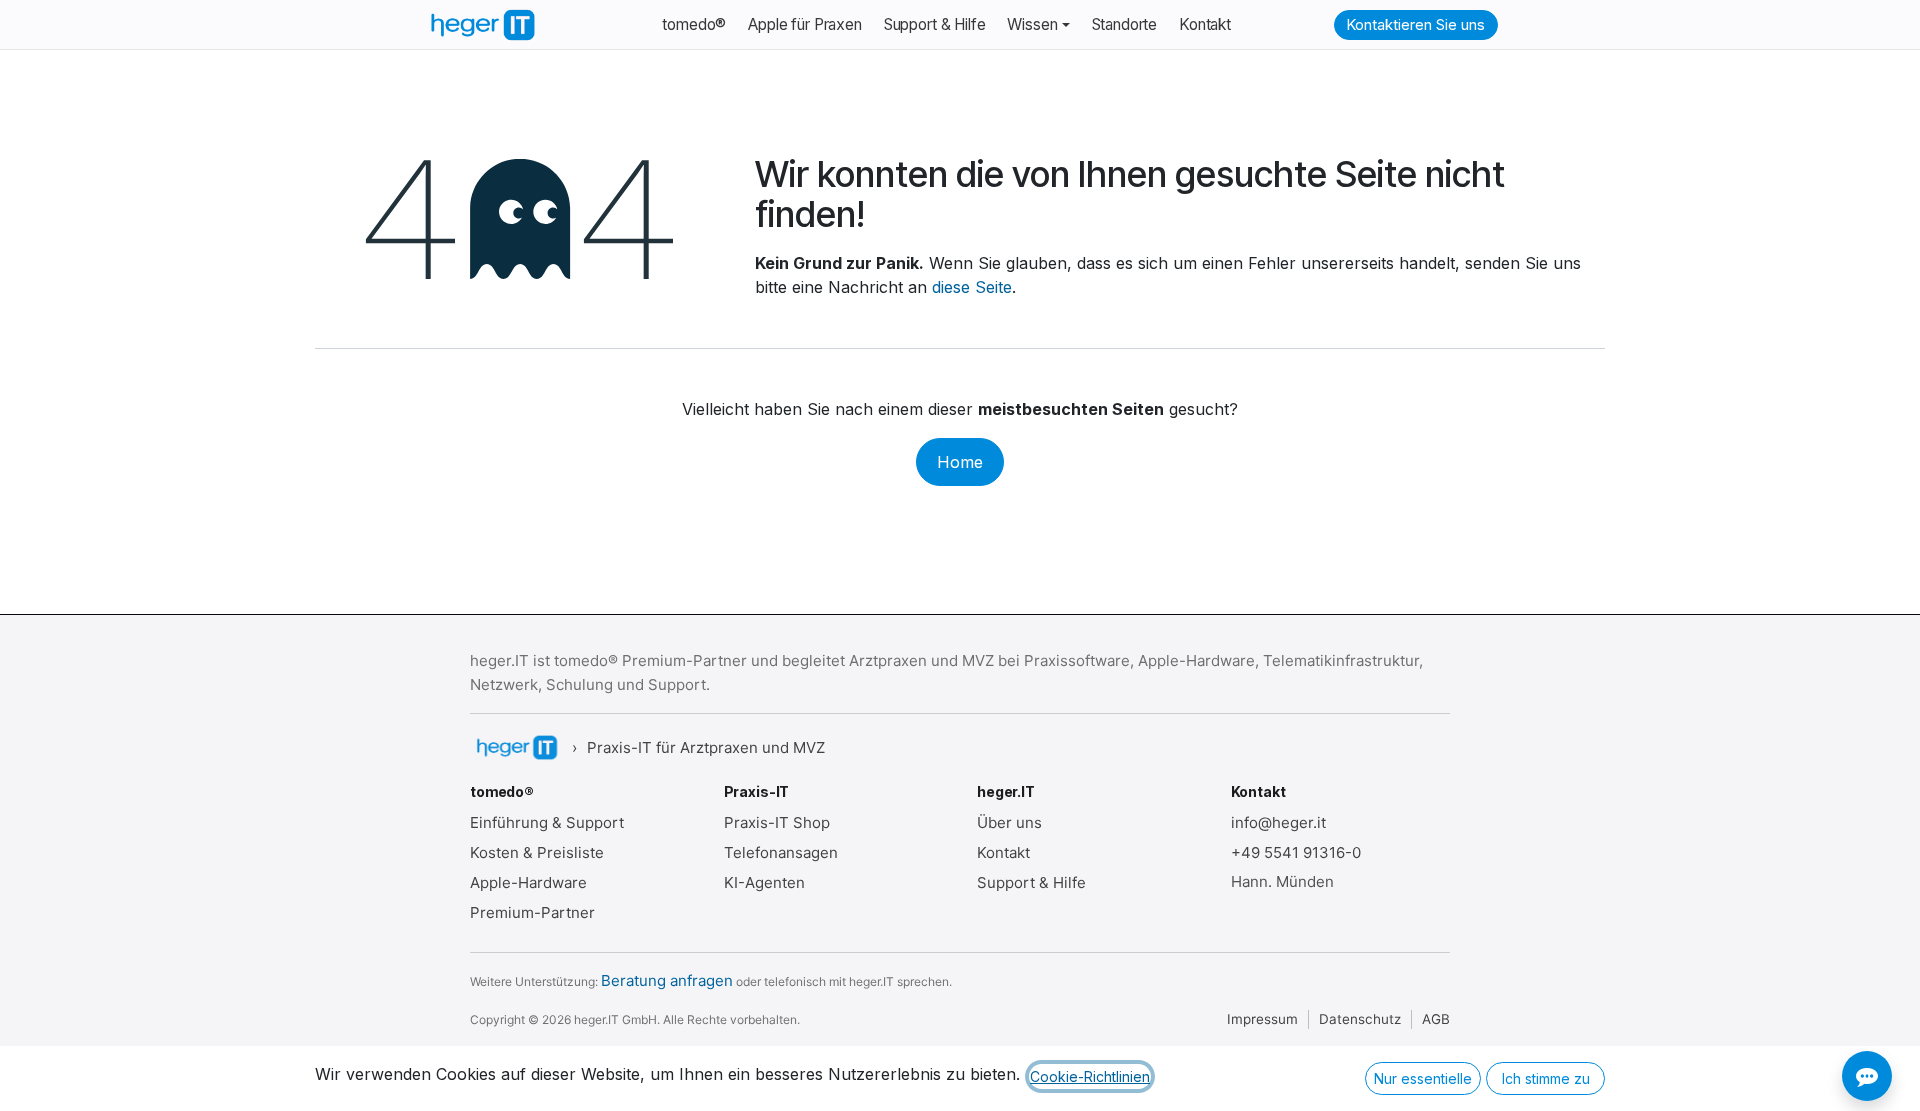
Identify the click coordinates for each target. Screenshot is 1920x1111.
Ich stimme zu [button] (1546, 1078)
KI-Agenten (764, 882)
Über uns (1009, 822)
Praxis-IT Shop (777, 822)
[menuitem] (694, 25)
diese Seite (972, 287)
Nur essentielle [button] (1423, 1078)
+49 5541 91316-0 (1296, 852)
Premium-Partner (532, 912)
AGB (1436, 1019)
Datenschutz (1360, 1019)
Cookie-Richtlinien (1090, 1076)
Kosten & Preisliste (537, 852)
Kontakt (1003, 852)
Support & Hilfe (1031, 882)
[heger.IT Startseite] (516, 747)
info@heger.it (1278, 822)
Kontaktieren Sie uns (1415, 24)
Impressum (1262, 1019)
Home (960, 462)
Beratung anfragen (667, 980)
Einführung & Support (547, 822)
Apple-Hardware (528, 882)
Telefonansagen (781, 852)
